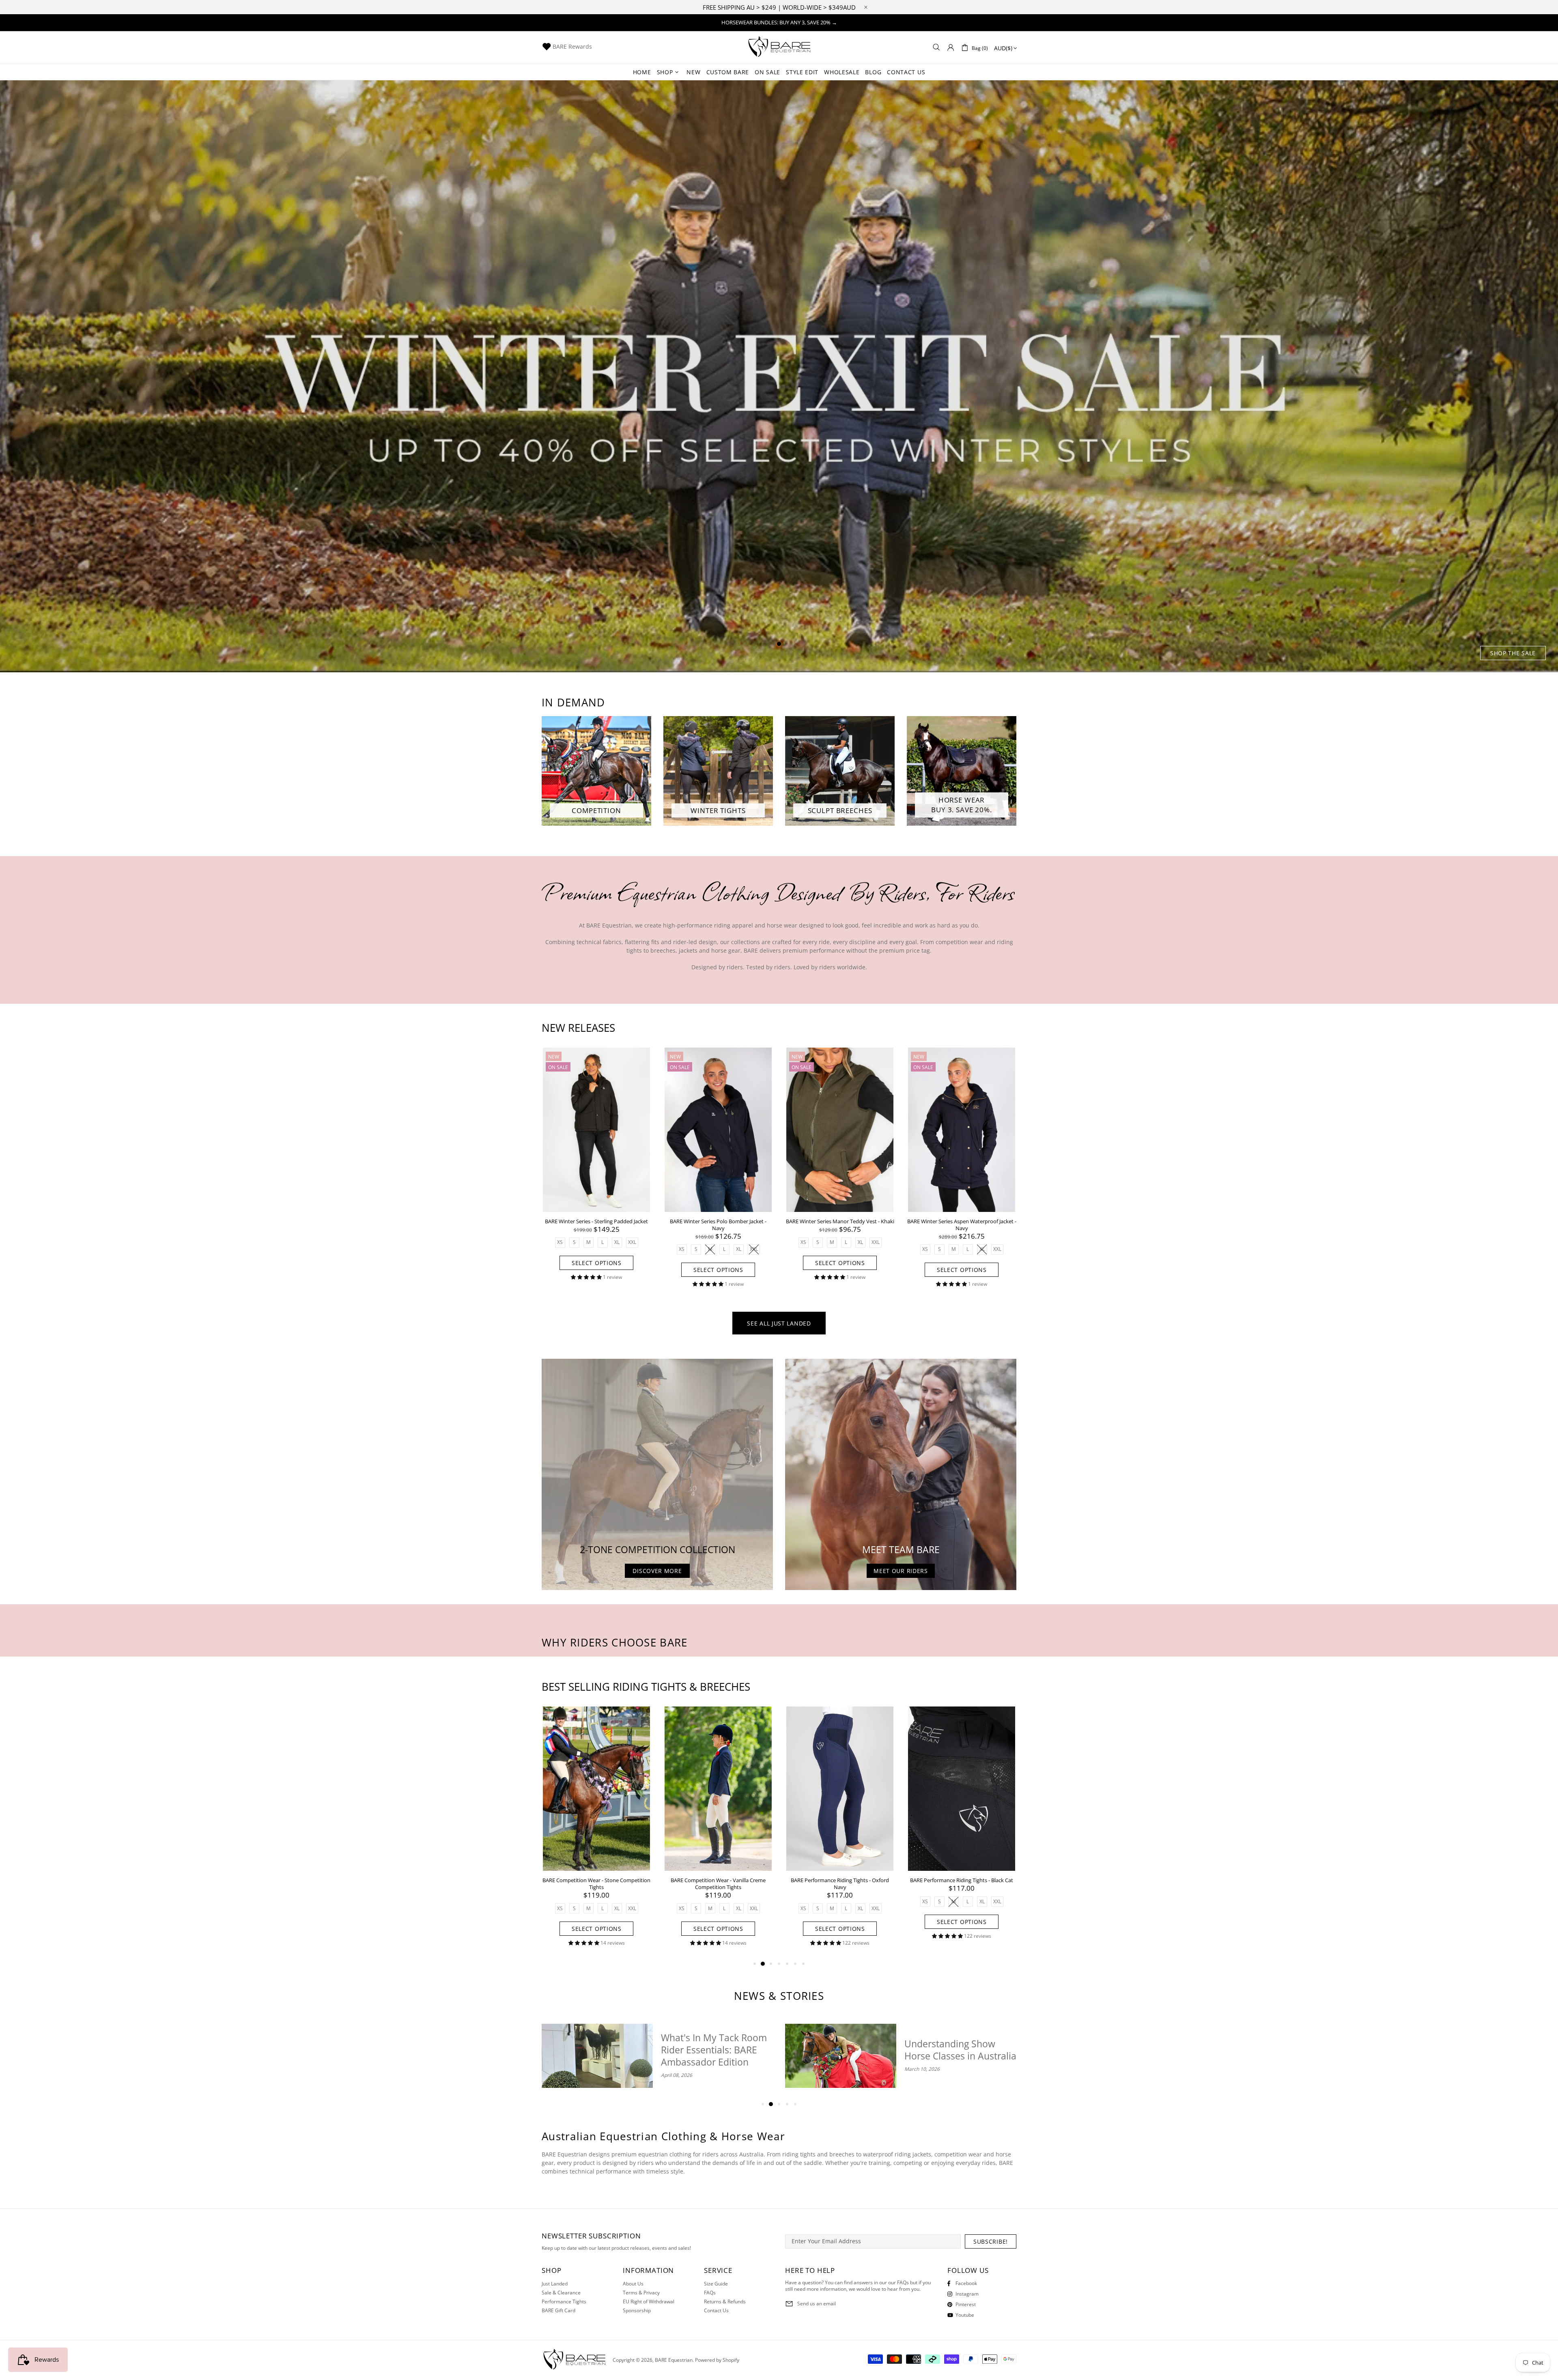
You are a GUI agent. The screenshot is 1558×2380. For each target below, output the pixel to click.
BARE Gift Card (558, 2311)
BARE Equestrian (779, 47)
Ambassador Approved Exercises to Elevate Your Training (958, 2050)
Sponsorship (637, 2311)
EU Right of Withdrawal (649, 2302)
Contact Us (716, 2311)
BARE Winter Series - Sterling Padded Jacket (596, 1221)
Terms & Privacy (641, 2293)
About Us (633, 2284)
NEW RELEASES (578, 1028)
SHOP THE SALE (1513, 653)
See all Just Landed (779, 1323)
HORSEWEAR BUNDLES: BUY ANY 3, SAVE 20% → (779, 22)
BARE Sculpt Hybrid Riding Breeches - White (597, 1880)
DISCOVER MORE (657, 1571)
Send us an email (817, 2304)
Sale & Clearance (561, 2293)
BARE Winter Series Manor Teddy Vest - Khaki (840, 1221)
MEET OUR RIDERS (901, 1571)
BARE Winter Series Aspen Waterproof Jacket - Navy (962, 1225)
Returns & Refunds (725, 2302)
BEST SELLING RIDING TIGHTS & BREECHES (646, 1687)
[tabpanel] (779, 376)
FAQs (710, 2293)
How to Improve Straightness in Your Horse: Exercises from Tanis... (708, 2050)
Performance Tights (564, 2302)
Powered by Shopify (717, 2360)
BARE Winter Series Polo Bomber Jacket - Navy (718, 1225)
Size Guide (716, 2284)
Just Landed (555, 2284)
